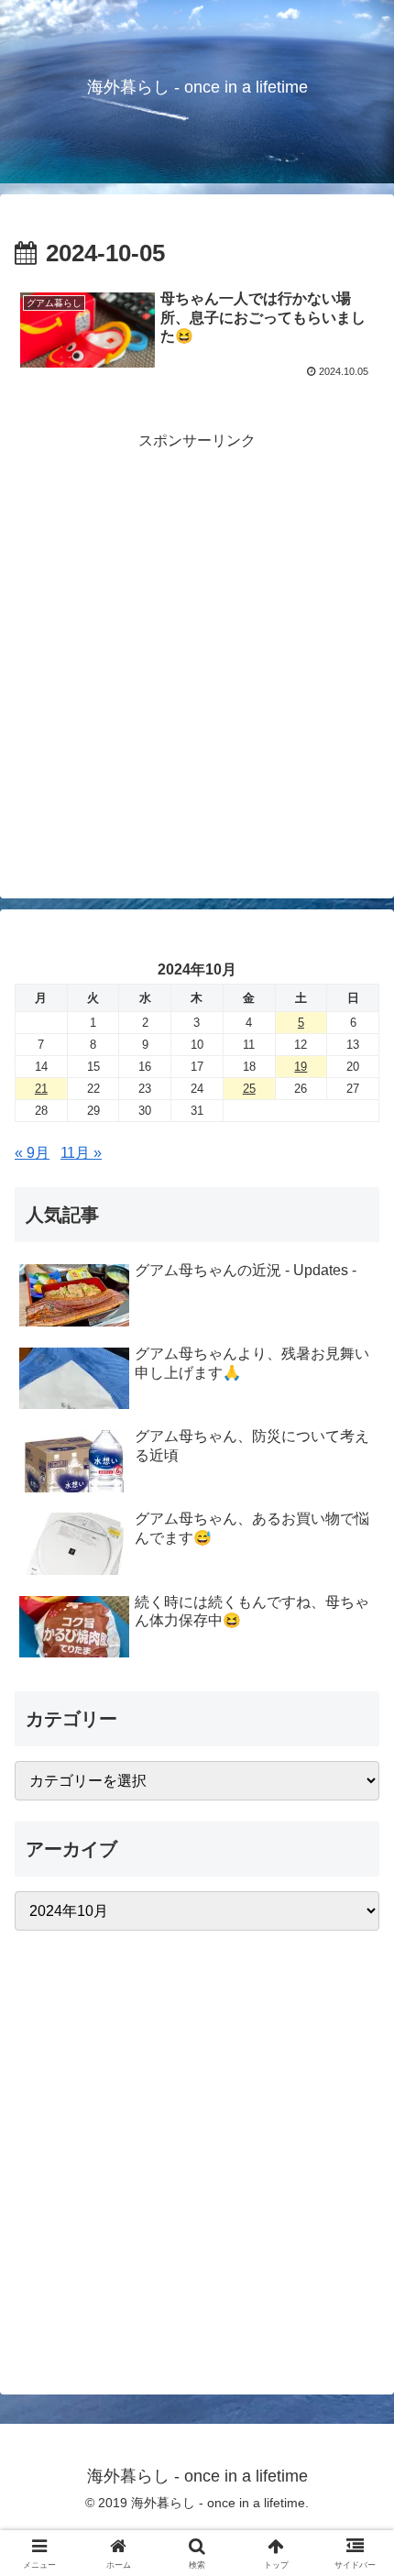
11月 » (81, 1153)
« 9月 (32, 1153)
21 (41, 1089)
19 (301, 1067)
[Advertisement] (197, 652)
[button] (356, 2301)
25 (249, 1089)
